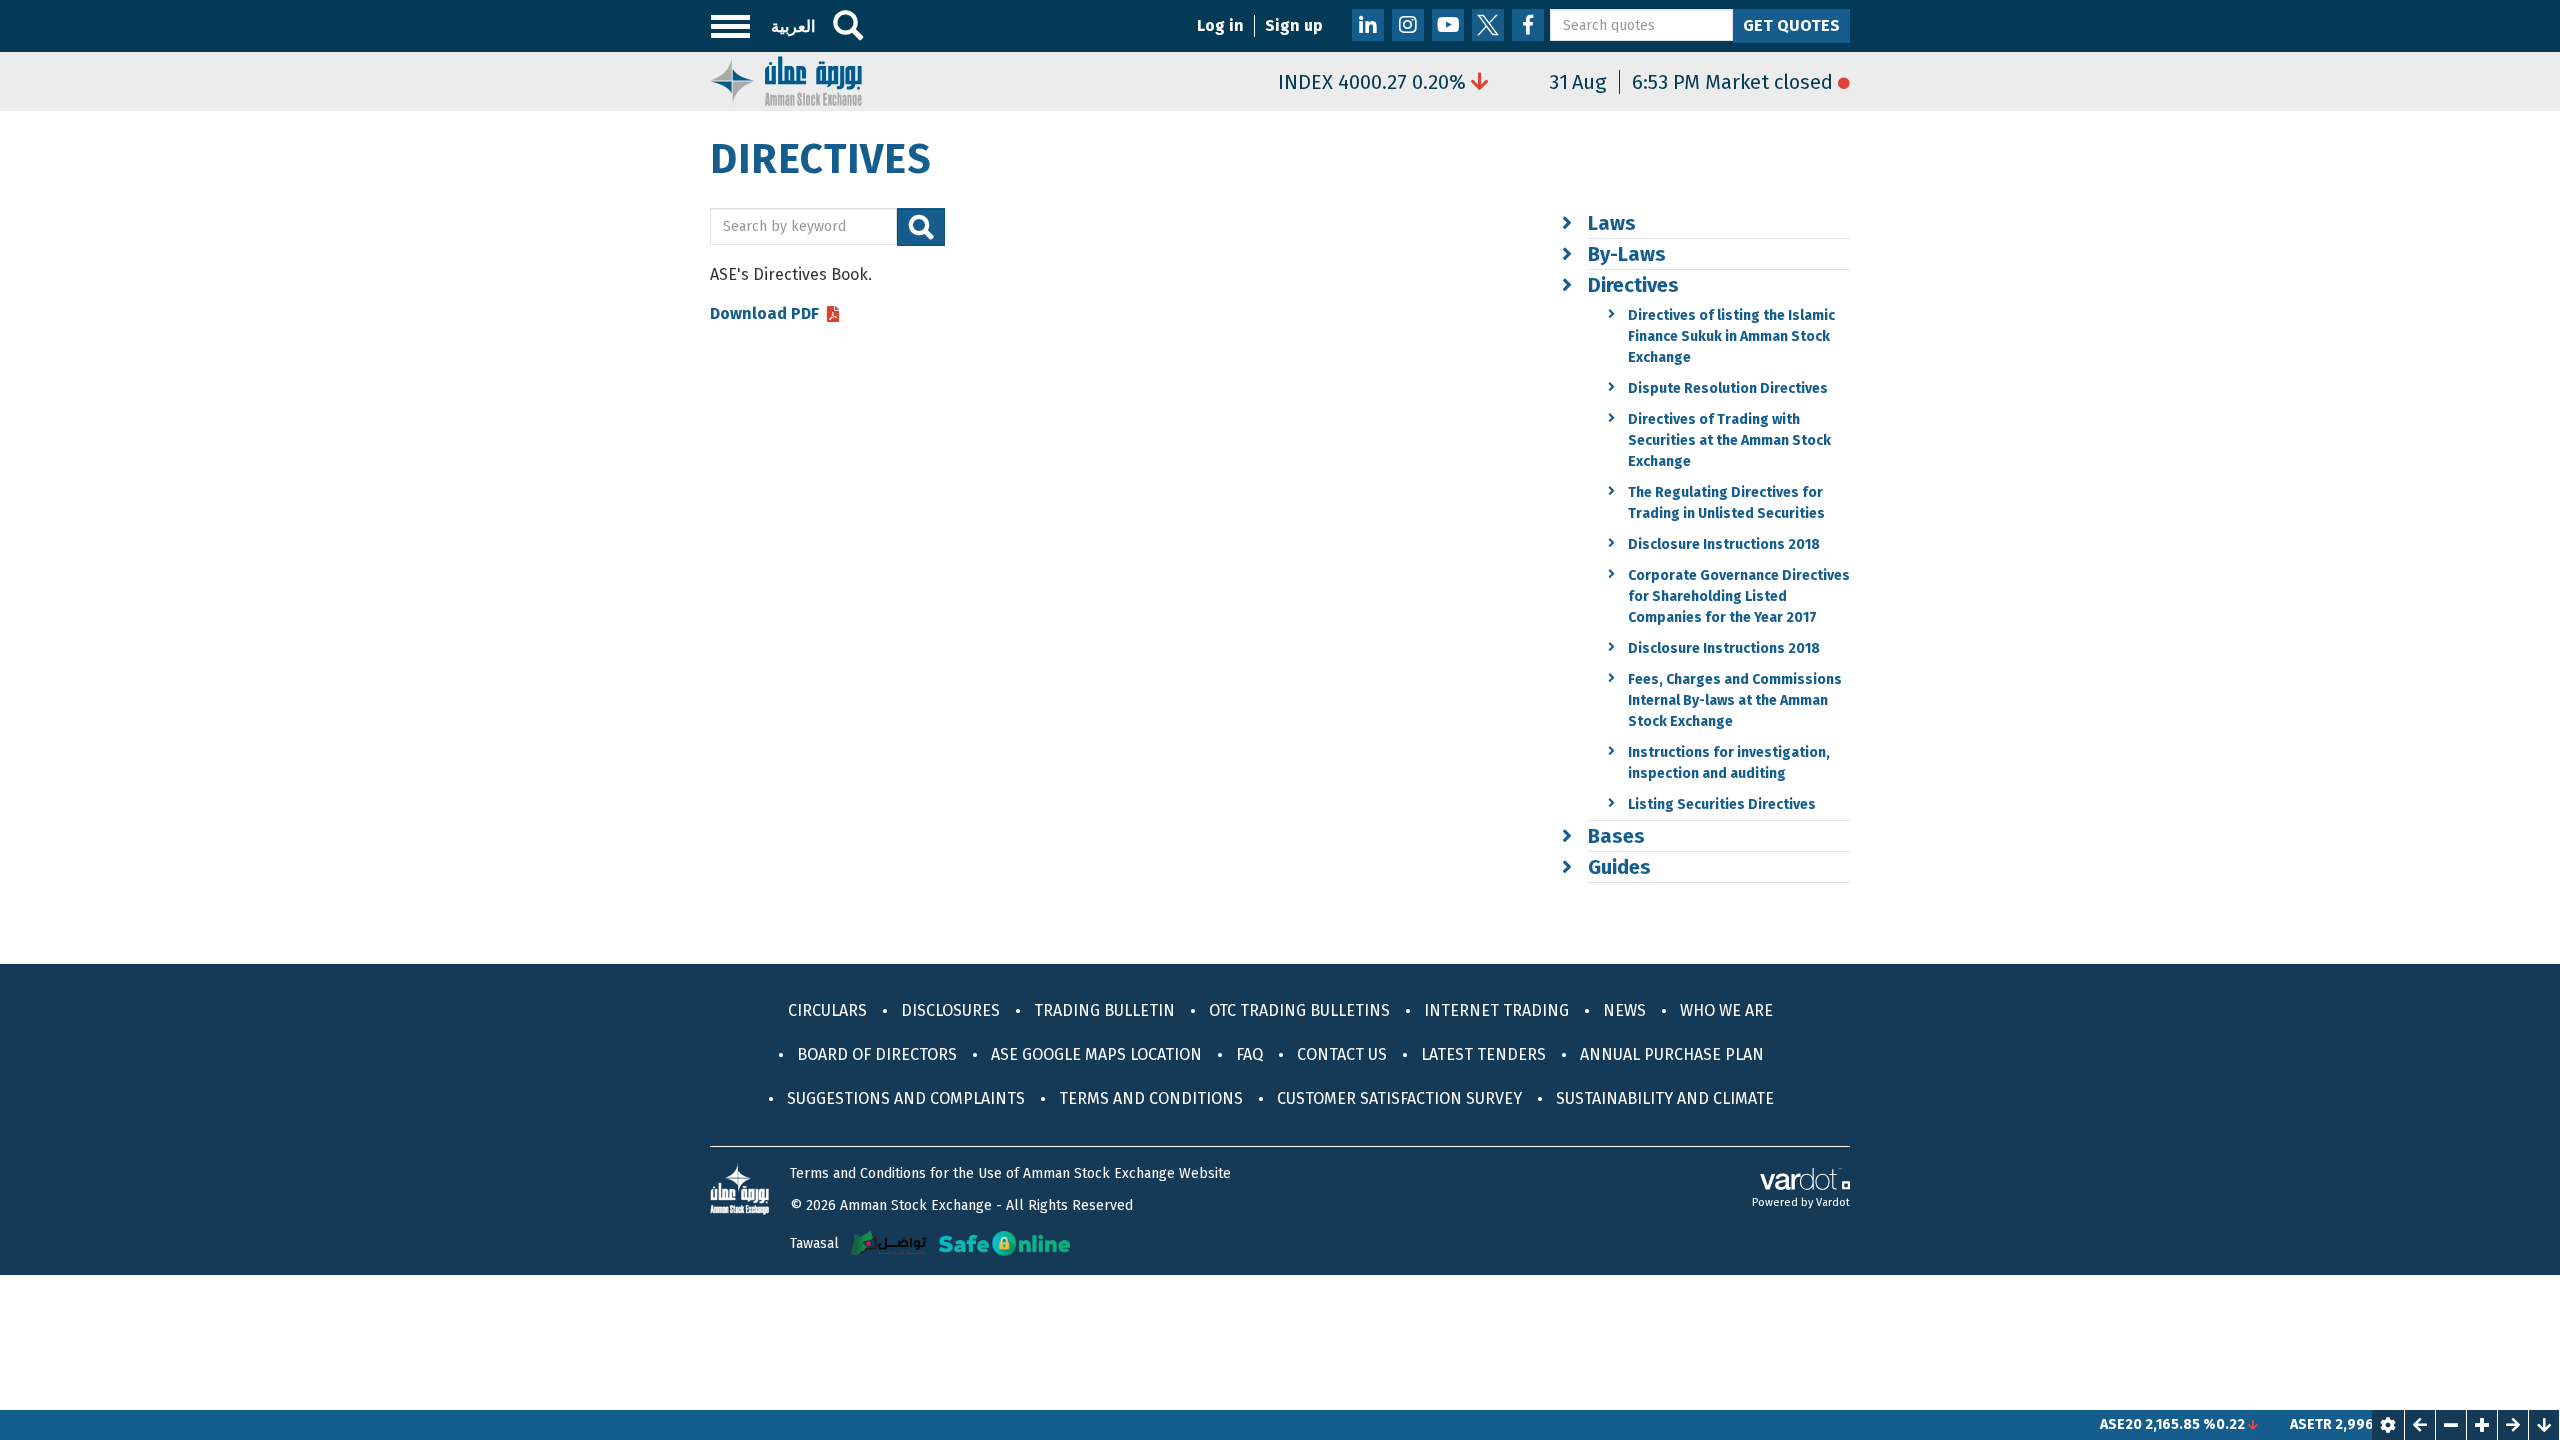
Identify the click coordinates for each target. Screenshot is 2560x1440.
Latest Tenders (1483, 1054)
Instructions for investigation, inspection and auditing (1729, 763)
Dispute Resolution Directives (1728, 388)
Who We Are (1726, 1010)
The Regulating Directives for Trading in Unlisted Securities (1726, 503)
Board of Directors (877, 1054)
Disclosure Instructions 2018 (1724, 544)
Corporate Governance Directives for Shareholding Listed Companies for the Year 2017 (1739, 596)
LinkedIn (1368, 25)
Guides (1619, 867)
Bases (1616, 836)
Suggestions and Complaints (906, 1098)
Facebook (1528, 25)
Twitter (1488, 25)
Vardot (1833, 1202)
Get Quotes (1791, 25)
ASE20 (2080, 1424)
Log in (1220, 25)
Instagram (1408, 25)
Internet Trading (1496, 1010)
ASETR (2270, 1424)
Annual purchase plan (1672, 1054)
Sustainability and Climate (1665, 1098)
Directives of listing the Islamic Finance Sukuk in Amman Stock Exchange (1731, 336)
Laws (1612, 223)
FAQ (1249, 1054)
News (1624, 1010)
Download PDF (764, 314)
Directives (1633, 285)
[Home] (786, 79)
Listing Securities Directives (1722, 804)
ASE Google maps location (1096, 1054)
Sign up (1294, 25)
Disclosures (950, 1010)
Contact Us (1342, 1054)
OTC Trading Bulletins (1299, 1010)
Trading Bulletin (1104, 1010)
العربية (793, 26)
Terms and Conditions (1151, 1098)
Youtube (1448, 25)
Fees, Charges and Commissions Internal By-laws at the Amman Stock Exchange (1735, 700)
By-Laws (1627, 254)
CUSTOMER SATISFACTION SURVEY (1399, 1098)
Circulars (827, 1010)
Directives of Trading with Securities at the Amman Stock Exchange (1729, 440)
